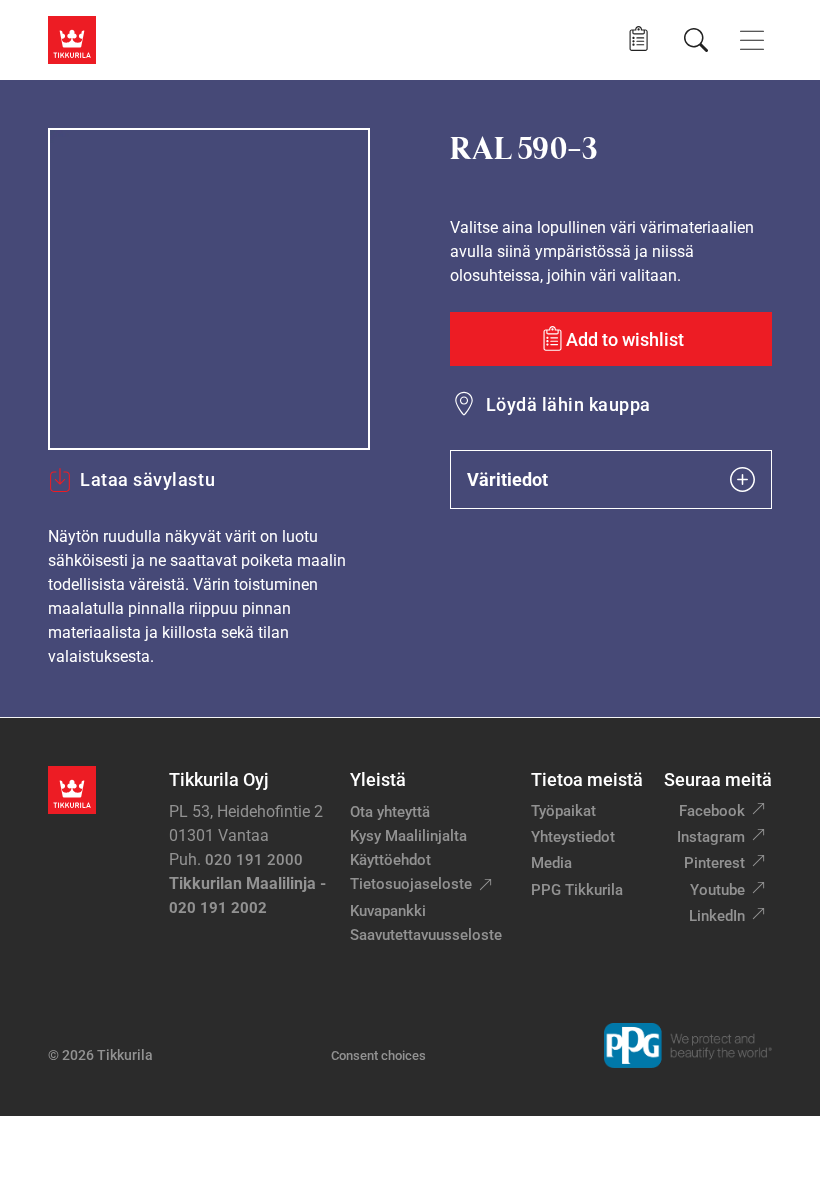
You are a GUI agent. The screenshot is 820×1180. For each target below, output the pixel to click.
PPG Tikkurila (577, 890)
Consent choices (378, 1055)
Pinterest (714, 863)
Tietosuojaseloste (411, 884)
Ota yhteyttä (390, 812)
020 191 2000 (254, 860)
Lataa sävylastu (147, 479)
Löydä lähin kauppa (568, 404)
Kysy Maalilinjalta (408, 836)
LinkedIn (717, 916)
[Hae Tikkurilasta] (696, 40)
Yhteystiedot (573, 837)
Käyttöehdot (390, 860)
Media (551, 863)
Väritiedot (507, 479)
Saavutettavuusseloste (426, 935)
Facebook (712, 811)
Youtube (717, 890)
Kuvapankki (388, 911)
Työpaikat (563, 811)
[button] (638, 39)
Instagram (711, 837)
